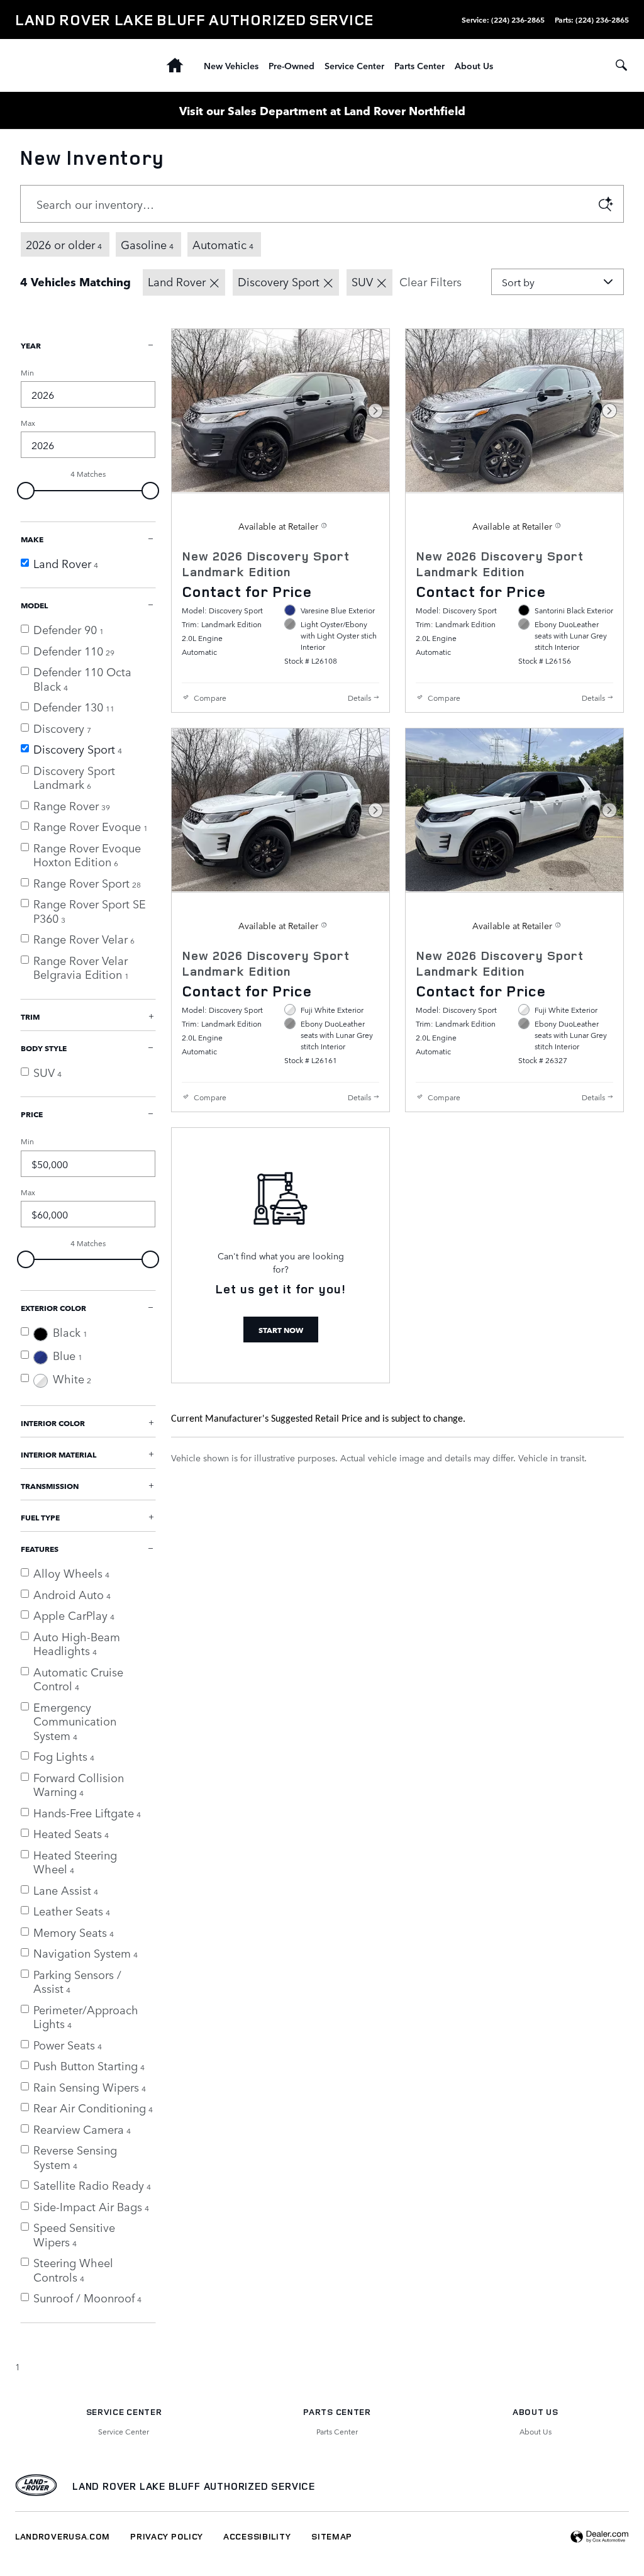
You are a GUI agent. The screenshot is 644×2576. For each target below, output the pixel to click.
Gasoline (147, 244)
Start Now (281, 1330)
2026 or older (64, 244)
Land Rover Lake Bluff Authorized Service (194, 2486)
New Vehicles (231, 65)
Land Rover (177, 281)
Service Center (354, 65)
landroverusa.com (63, 2536)
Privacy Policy (167, 2536)
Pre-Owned (291, 65)
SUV (362, 281)
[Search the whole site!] (621, 65)
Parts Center (419, 65)
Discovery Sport (279, 281)
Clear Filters (430, 281)
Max (28, 423)
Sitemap (332, 2536)
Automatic (223, 244)
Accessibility (257, 2536)
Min (27, 372)
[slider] (26, 491)
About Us (474, 65)
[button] (280, 591)
